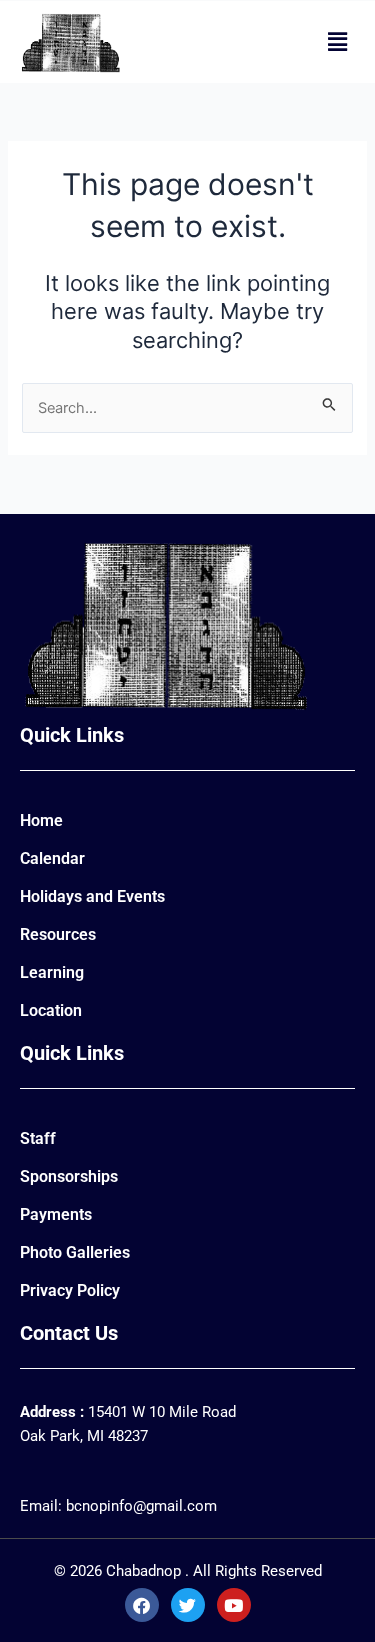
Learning (52, 972)
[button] (338, 41)
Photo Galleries (75, 1252)
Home (41, 820)
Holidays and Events (92, 896)
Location (51, 1010)
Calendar (52, 858)
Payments (56, 1214)
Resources (58, 934)
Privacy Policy (70, 1290)
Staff (38, 1138)
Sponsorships (69, 1176)
